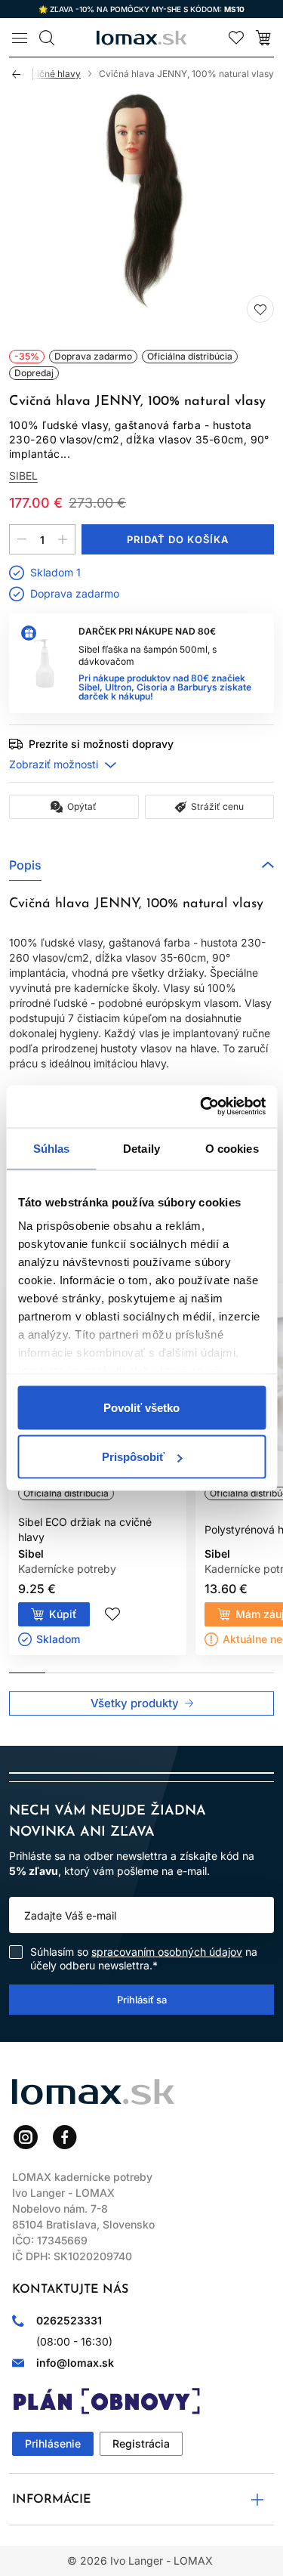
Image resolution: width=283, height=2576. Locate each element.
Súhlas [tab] (52, 1148)
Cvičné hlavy (53, 74)
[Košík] (263, 38)
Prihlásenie (53, 2443)
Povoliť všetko (141, 1407)
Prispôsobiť (133, 1457)
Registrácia (141, 2443)
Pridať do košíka (178, 539)
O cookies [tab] (232, 1148)
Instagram (26, 2137)
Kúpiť (63, 1614)
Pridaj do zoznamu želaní (260, 309)
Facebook (65, 2137)
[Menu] (20, 38)
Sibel (23, 476)
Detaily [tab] (141, 1148)
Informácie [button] (52, 2500)
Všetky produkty (135, 1703)
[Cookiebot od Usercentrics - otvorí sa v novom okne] (201, 1107)
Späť (23, 74)
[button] (141, 865)
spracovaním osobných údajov (167, 1952)
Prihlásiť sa (142, 2000)
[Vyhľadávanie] (47, 38)
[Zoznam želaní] (236, 38)
